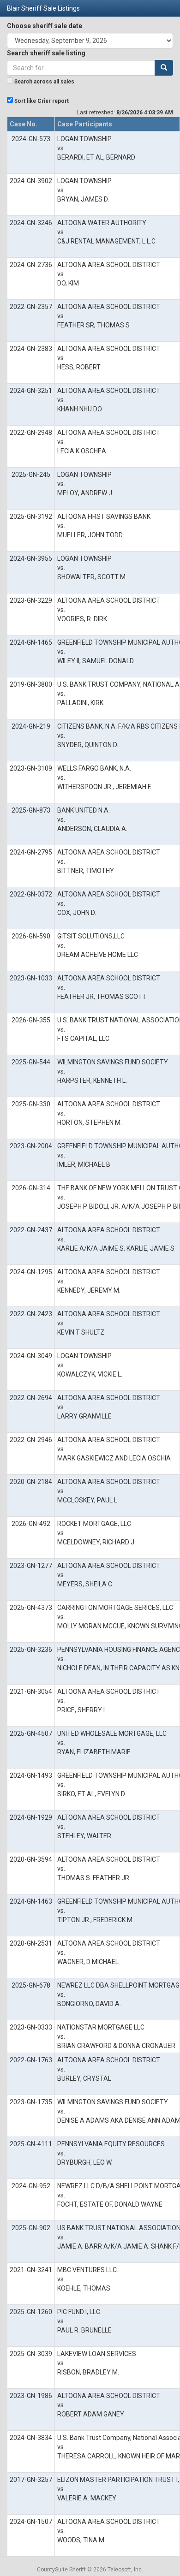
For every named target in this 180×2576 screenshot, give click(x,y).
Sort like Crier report (42, 101)
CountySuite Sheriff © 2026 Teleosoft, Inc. (90, 2570)
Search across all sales (44, 82)
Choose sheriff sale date (45, 26)
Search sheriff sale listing (46, 53)
